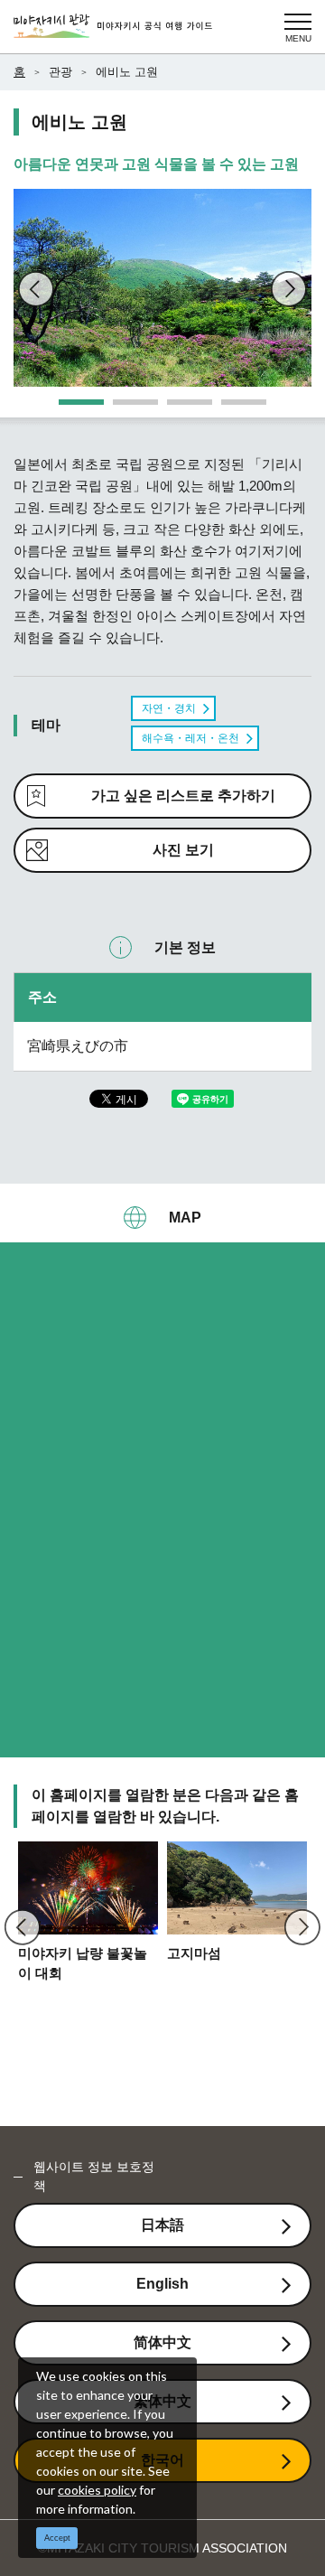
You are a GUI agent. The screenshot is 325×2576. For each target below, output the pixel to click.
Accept (57, 2538)
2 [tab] (122, 408)
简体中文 (162, 2342)
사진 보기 (183, 850)
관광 (60, 72)
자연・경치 (169, 708)
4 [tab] (230, 408)
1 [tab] (68, 408)
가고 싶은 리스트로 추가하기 (183, 796)
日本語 (162, 2225)
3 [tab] (176, 408)
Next (289, 289)
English (162, 2284)
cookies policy (97, 2490)
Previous (36, 289)
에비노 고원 (127, 72)
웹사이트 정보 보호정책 (94, 2176)
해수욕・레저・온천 (190, 738)
